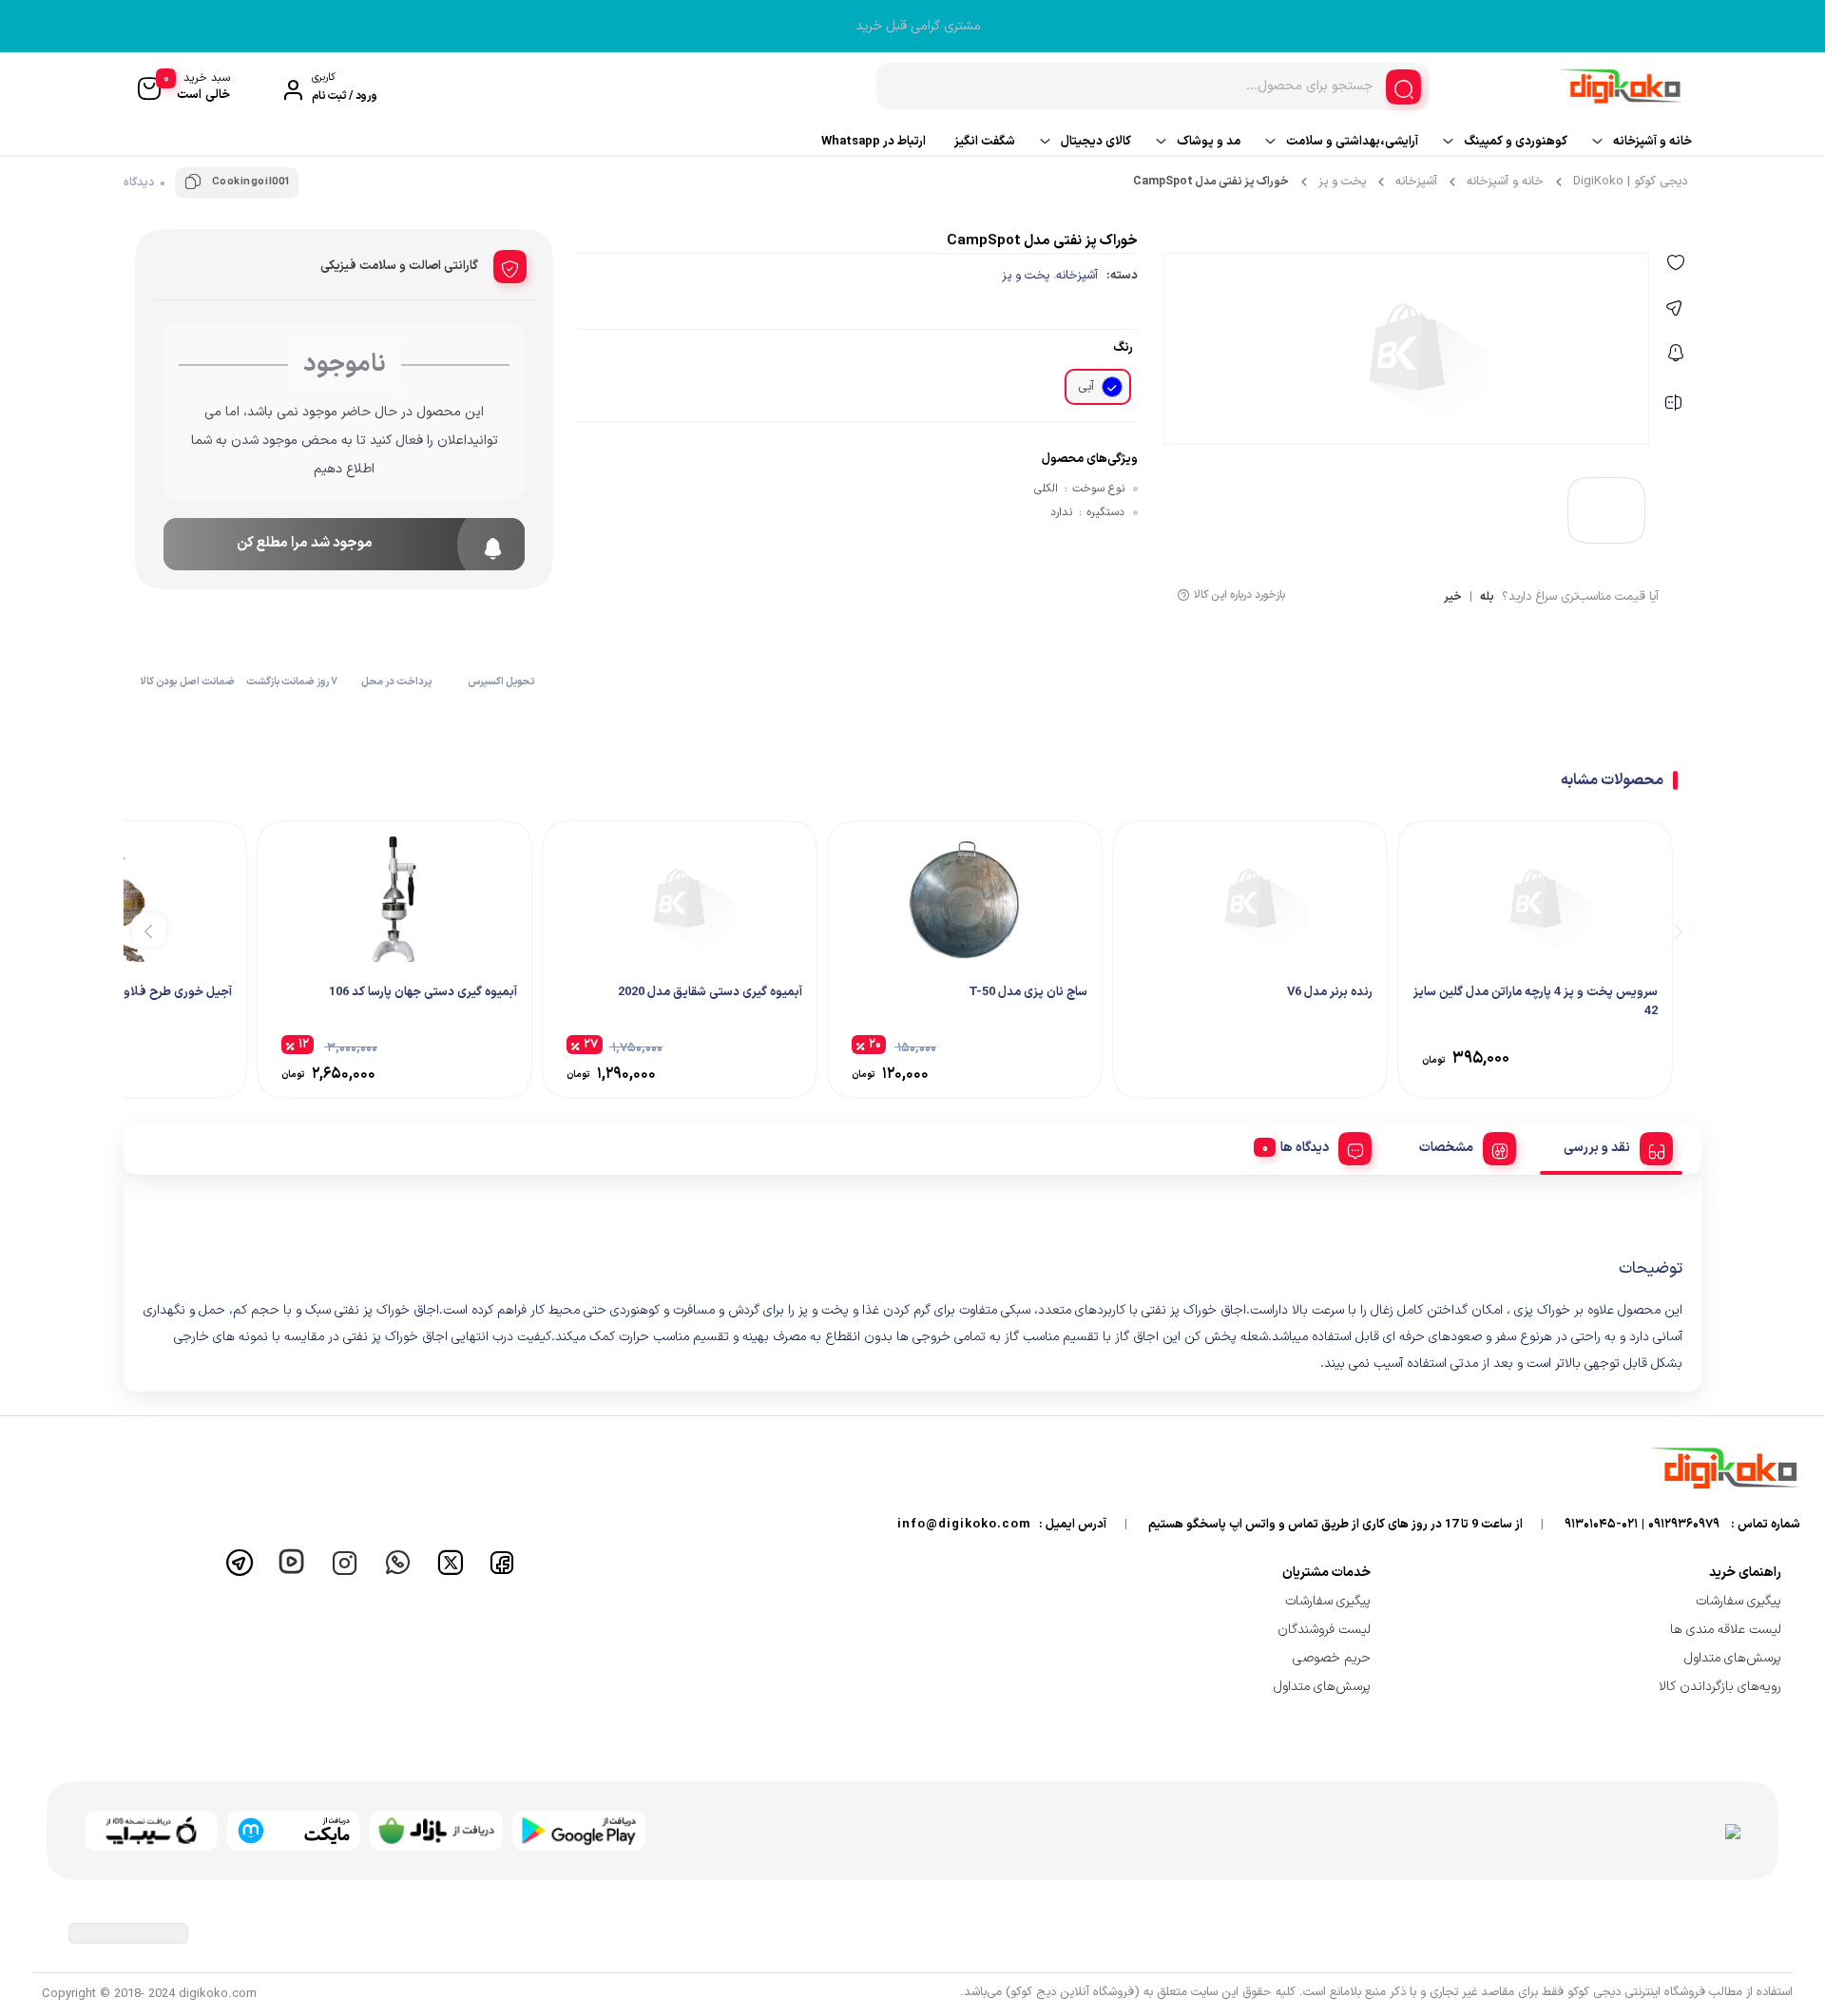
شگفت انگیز (985, 142)
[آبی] (1112, 387)
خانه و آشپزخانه (1652, 142)
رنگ (1123, 348)
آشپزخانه (1416, 182)
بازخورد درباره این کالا (1239, 595)
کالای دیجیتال (1096, 142)
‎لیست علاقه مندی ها (1726, 1630)
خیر (1453, 598)
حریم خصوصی (1332, 1658)
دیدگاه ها (1305, 1148)
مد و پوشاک (1209, 142)
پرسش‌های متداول (1733, 1658)
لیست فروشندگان (1324, 1630)
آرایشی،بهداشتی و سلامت (1352, 142)
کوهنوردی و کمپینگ (1516, 142)
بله (1487, 598)
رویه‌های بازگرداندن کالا (1720, 1687)
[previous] (1675, 929)
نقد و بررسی (1597, 1148)
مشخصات (1446, 1148)
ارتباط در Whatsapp (874, 142)
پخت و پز (1342, 182)
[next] (149, 929)
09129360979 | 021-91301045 (1642, 1525)
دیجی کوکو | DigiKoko (1630, 182)
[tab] (1611, 1145)
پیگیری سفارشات (1739, 1601)
